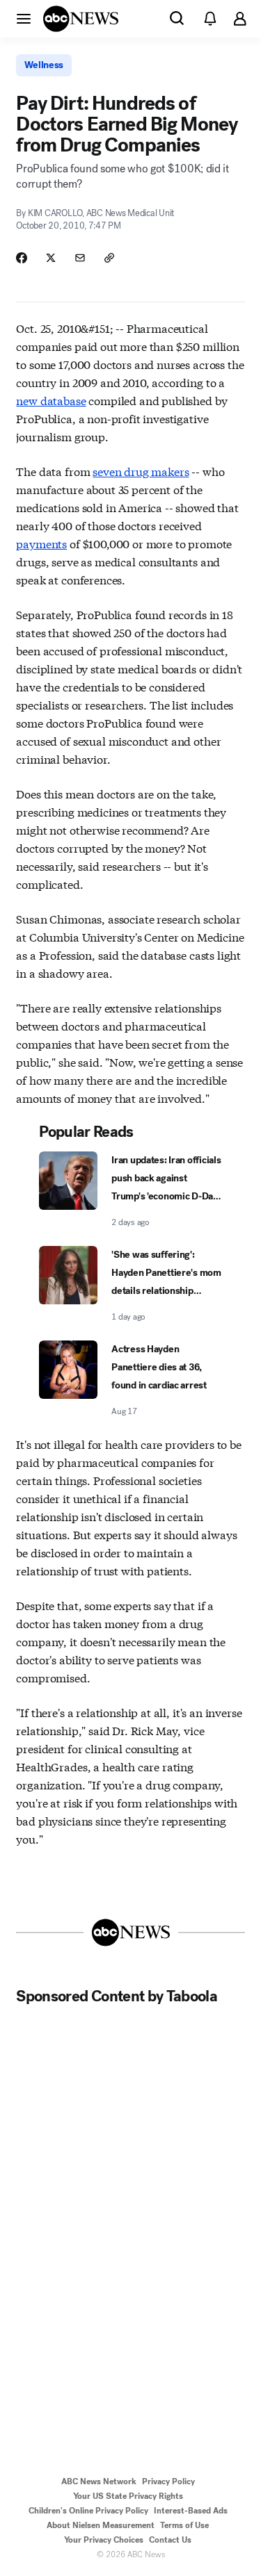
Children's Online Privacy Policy (88, 2511)
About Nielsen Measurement (101, 2525)
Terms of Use (184, 2525)
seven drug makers (141, 471)
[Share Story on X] (51, 258)
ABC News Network (99, 2481)
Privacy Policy (168, 2481)
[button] (24, 18)
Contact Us (170, 2540)
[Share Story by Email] (80, 258)
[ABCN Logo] (81, 19)
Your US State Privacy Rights (128, 2496)
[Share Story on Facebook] (22, 258)
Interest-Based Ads (191, 2511)
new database (51, 400)
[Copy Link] (109, 258)
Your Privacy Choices (104, 2540)
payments (41, 543)
